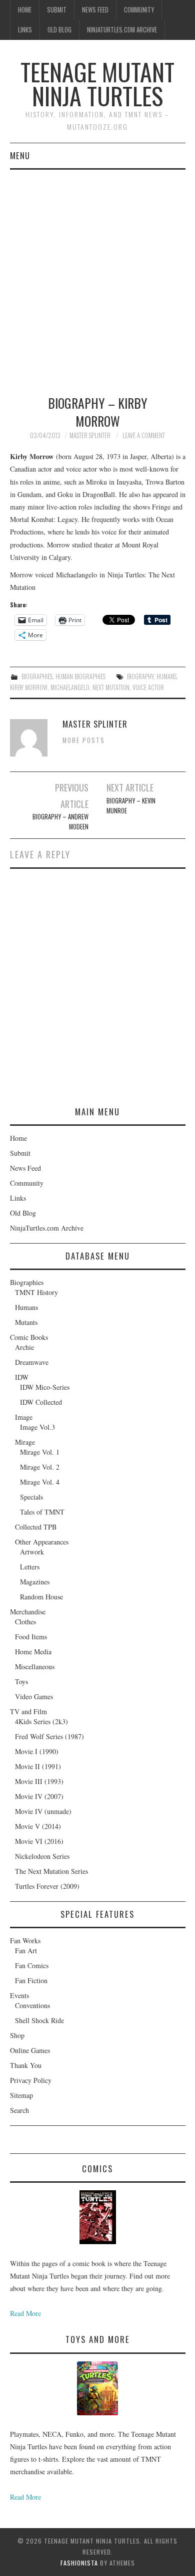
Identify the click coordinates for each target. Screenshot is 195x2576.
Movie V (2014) (38, 1826)
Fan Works (25, 1940)
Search (19, 2110)
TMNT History (36, 1292)
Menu (20, 155)
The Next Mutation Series (51, 1871)
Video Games (34, 1696)
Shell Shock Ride (39, 2020)
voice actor (148, 687)
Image (24, 1417)
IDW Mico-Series (45, 1387)
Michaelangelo (70, 687)
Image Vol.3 (37, 1427)
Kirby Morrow (29, 687)
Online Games (30, 2050)
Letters (30, 1567)
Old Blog (59, 30)
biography (140, 676)
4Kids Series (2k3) (41, 1721)
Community (139, 10)
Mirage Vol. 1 (40, 1452)
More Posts (84, 740)
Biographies (37, 676)
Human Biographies (80, 676)
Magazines (35, 1582)
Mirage (25, 1442)
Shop (17, 2035)
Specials (31, 1497)
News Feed (95, 10)
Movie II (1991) (38, 1766)
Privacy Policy (31, 2080)
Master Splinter (90, 435)
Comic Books (29, 1337)
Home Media (33, 1652)
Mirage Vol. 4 (40, 1482)
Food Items (31, 1637)
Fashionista (79, 2563)
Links (25, 30)
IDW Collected (41, 1402)
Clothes (25, 1622)
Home (25, 10)
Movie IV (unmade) (43, 1811)
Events (19, 1995)
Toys (21, 1681)
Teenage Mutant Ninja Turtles (97, 84)
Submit (57, 10)
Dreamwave (32, 1362)
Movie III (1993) (39, 1781)
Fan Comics (32, 1965)
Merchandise (28, 1612)
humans (166, 676)
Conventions (32, 2005)
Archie (24, 1347)
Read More (25, 2313)
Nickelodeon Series (42, 1856)
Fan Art (26, 1950)
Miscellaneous (35, 1667)
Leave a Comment (144, 435)
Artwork (32, 1552)
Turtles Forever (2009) (47, 1886)
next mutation (111, 687)
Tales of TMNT (42, 1512)
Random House (41, 1597)
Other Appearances (42, 1542)
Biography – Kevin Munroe (131, 806)
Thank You (26, 2065)
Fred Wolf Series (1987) (49, 1736)
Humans (26, 1307)
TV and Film (28, 1711)
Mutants (26, 1322)
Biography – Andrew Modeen (60, 822)
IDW (22, 1377)
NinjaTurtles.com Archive (122, 30)
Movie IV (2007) (39, 1796)
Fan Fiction (31, 1980)
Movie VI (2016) (39, 1841)
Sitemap (21, 2095)
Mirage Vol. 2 (40, 1467)
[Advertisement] (97, 272)
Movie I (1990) (37, 1751)
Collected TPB (36, 1527)
